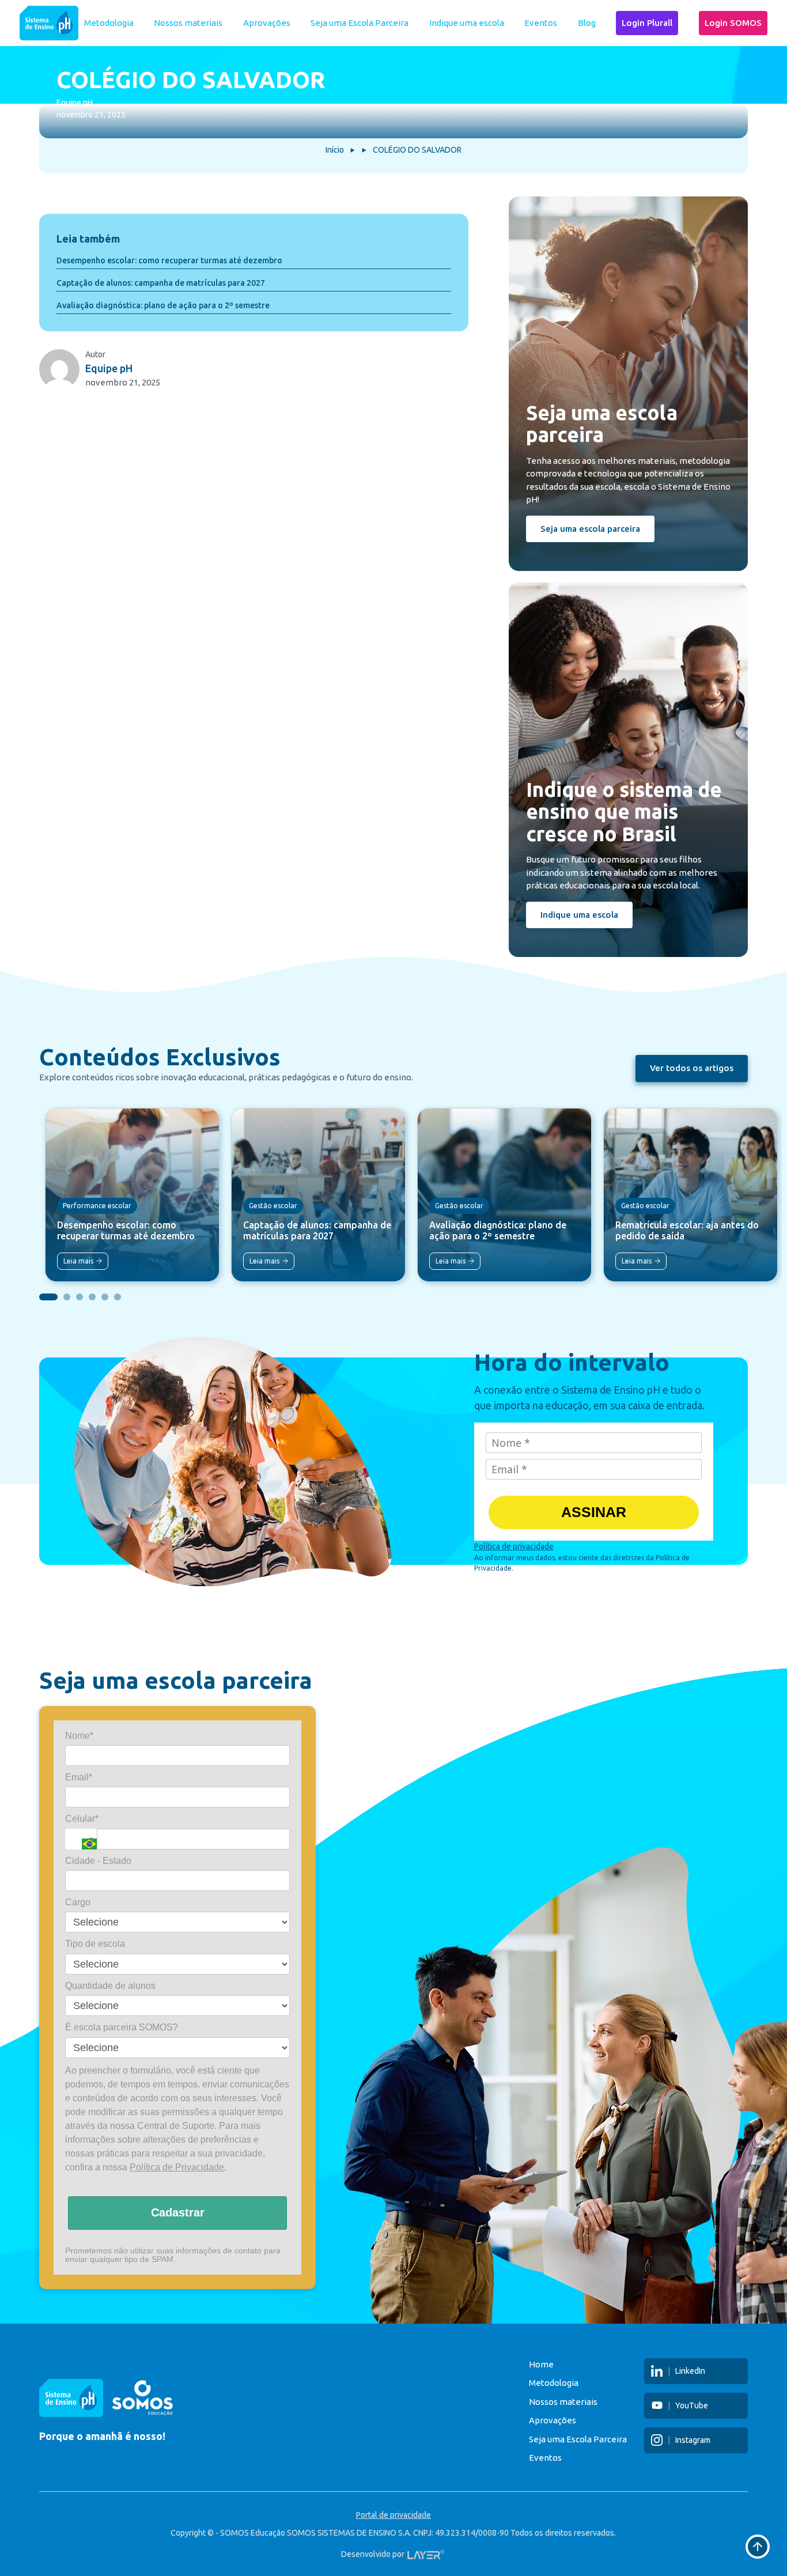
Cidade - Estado (98, 1861)
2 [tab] (67, 1297)
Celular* (82, 1819)
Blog (587, 23)
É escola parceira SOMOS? (122, 2028)
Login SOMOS (733, 23)
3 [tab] (80, 1297)
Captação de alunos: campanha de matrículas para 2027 (161, 283)
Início (335, 150)
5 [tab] (105, 1297)
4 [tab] (92, 1297)
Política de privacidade (514, 1546)
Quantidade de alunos (110, 1986)
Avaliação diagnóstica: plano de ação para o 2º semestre (163, 305)
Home (541, 2364)
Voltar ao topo (758, 2547)
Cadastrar (178, 2213)
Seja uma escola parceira (590, 529)
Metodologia (109, 23)
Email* (79, 1777)
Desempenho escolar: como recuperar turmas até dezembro (169, 260)
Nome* (79, 1736)
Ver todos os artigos (692, 1068)
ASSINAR (594, 1512)
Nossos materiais (188, 23)
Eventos (541, 23)
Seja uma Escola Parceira (360, 23)
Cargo (78, 1902)
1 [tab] (48, 1297)
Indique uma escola (467, 23)
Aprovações (267, 23)
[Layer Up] (426, 2554)
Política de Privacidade (177, 2167)
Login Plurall (647, 23)
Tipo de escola (95, 1944)
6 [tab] (118, 1297)
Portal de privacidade (393, 2515)
